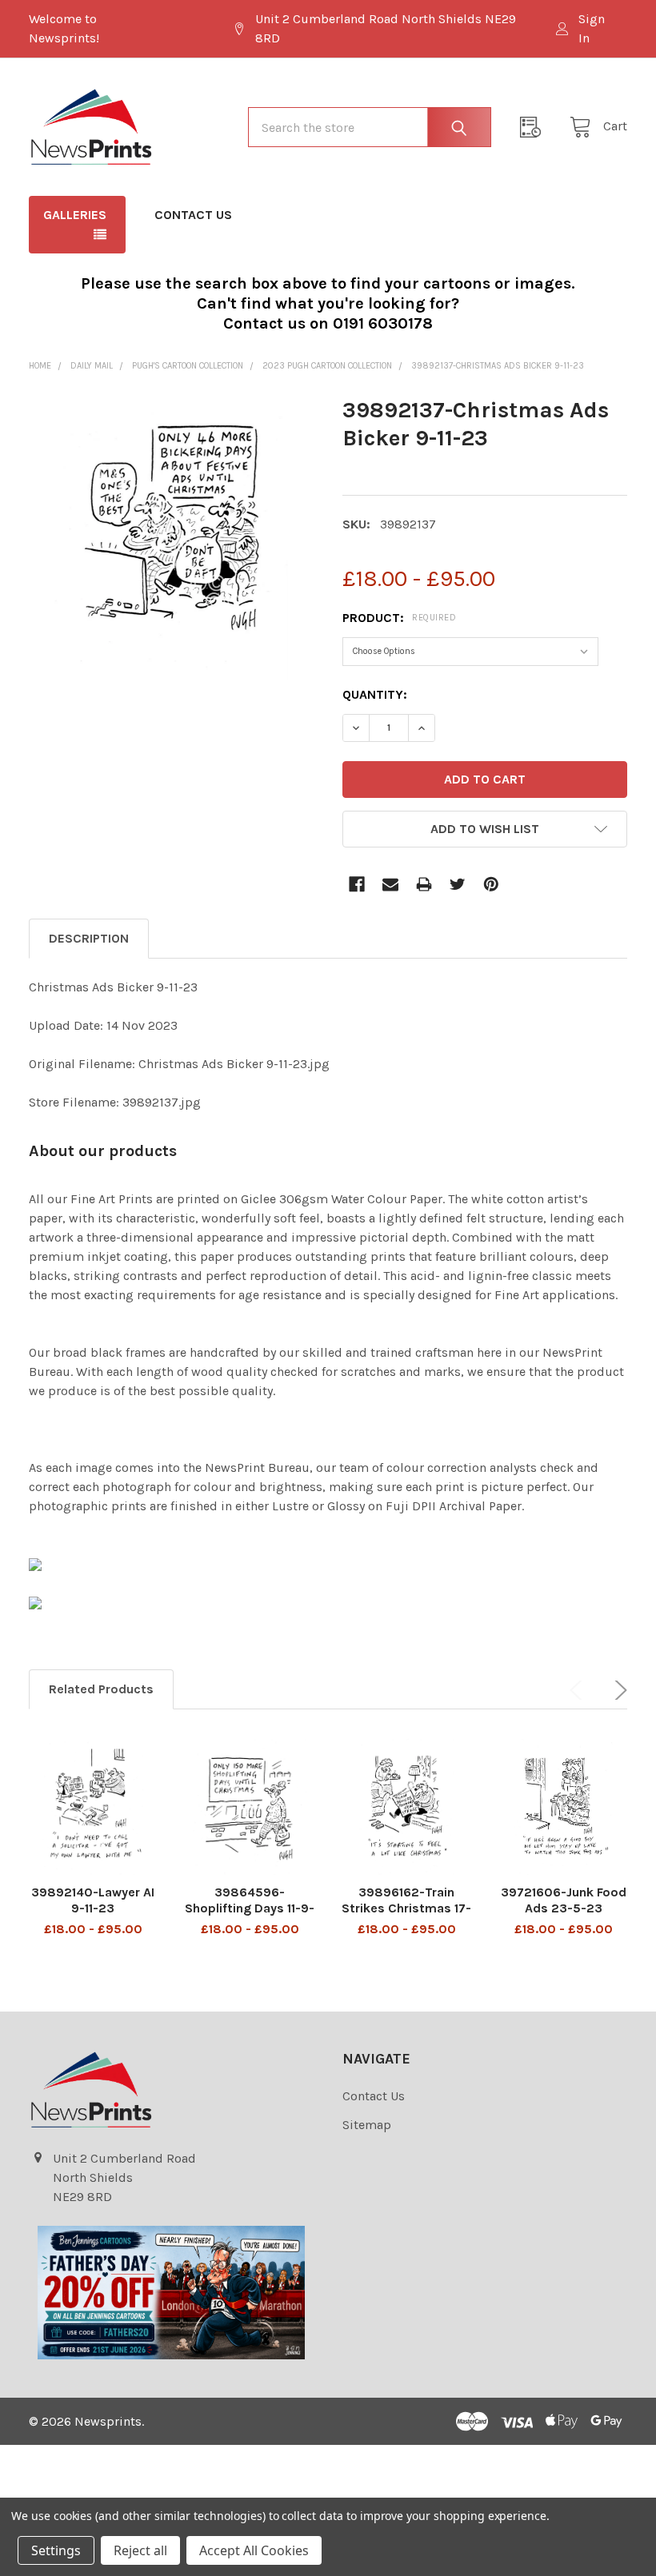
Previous (579, 1690)
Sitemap (367, 2125)
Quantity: (375, 694)
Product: (399, 618)
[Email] (390, 884)
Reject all (140, 2550)
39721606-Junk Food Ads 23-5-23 (564, 1900)
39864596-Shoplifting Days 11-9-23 (250, 1908)
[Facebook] (357, 884)
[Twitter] (458, 884)
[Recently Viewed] (535, 127)
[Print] (424, 884)
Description (89, 938)
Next (618, 1690)
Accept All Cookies (254, 2550)
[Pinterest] (491, 884)
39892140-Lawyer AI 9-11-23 (93, 1900)
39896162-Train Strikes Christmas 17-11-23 (406, 1908)
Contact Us (193, 215)
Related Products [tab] (101, 1689)
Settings (56, 2550)
